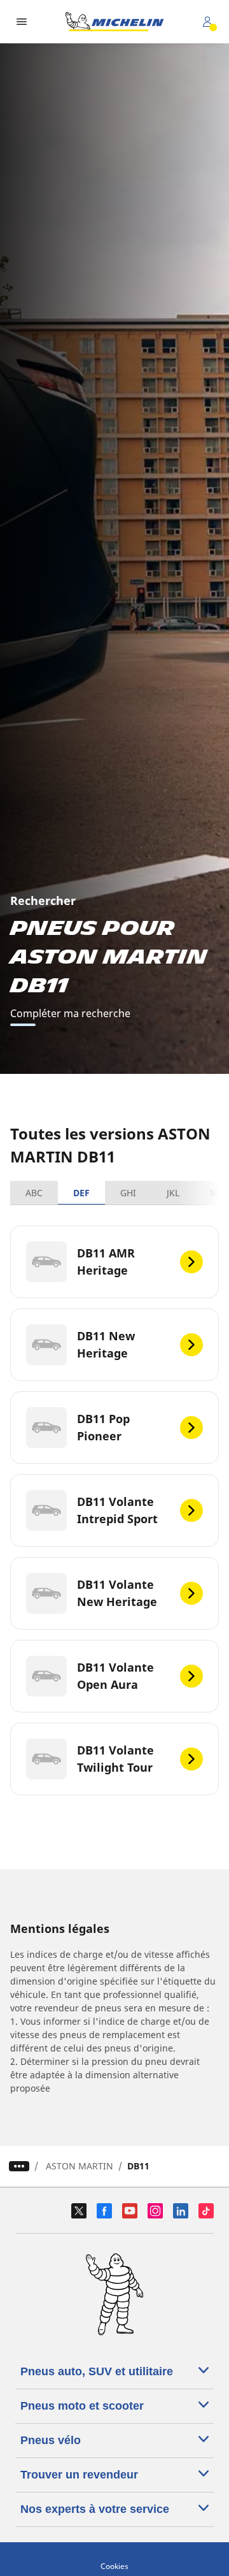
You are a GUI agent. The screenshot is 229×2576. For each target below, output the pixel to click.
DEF (81, 1193)
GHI (128, 1193)
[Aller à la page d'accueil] (114, 22)
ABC (34, 1193)
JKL (173, 1193)
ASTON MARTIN (80, 2166)
